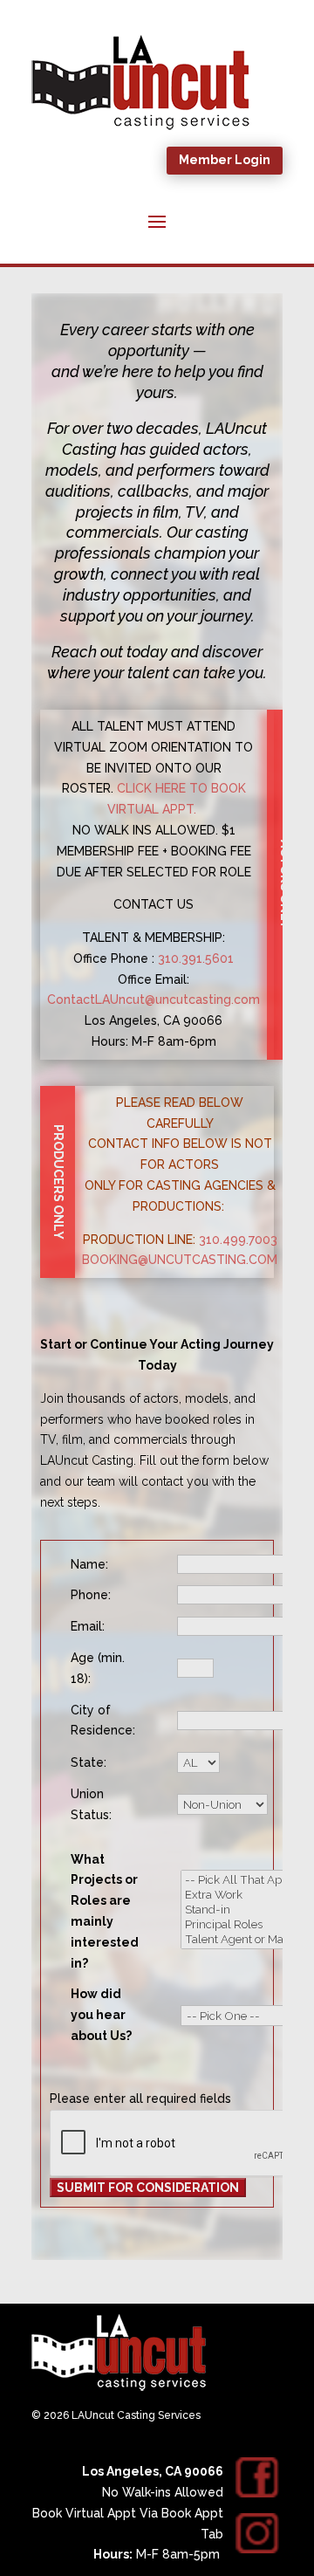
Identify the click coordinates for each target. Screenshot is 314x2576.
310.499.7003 (238, 1240)
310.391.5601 (196, 958)
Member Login (225, 160)
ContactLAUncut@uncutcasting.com (154, 999)
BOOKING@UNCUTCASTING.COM (180, 1260)
